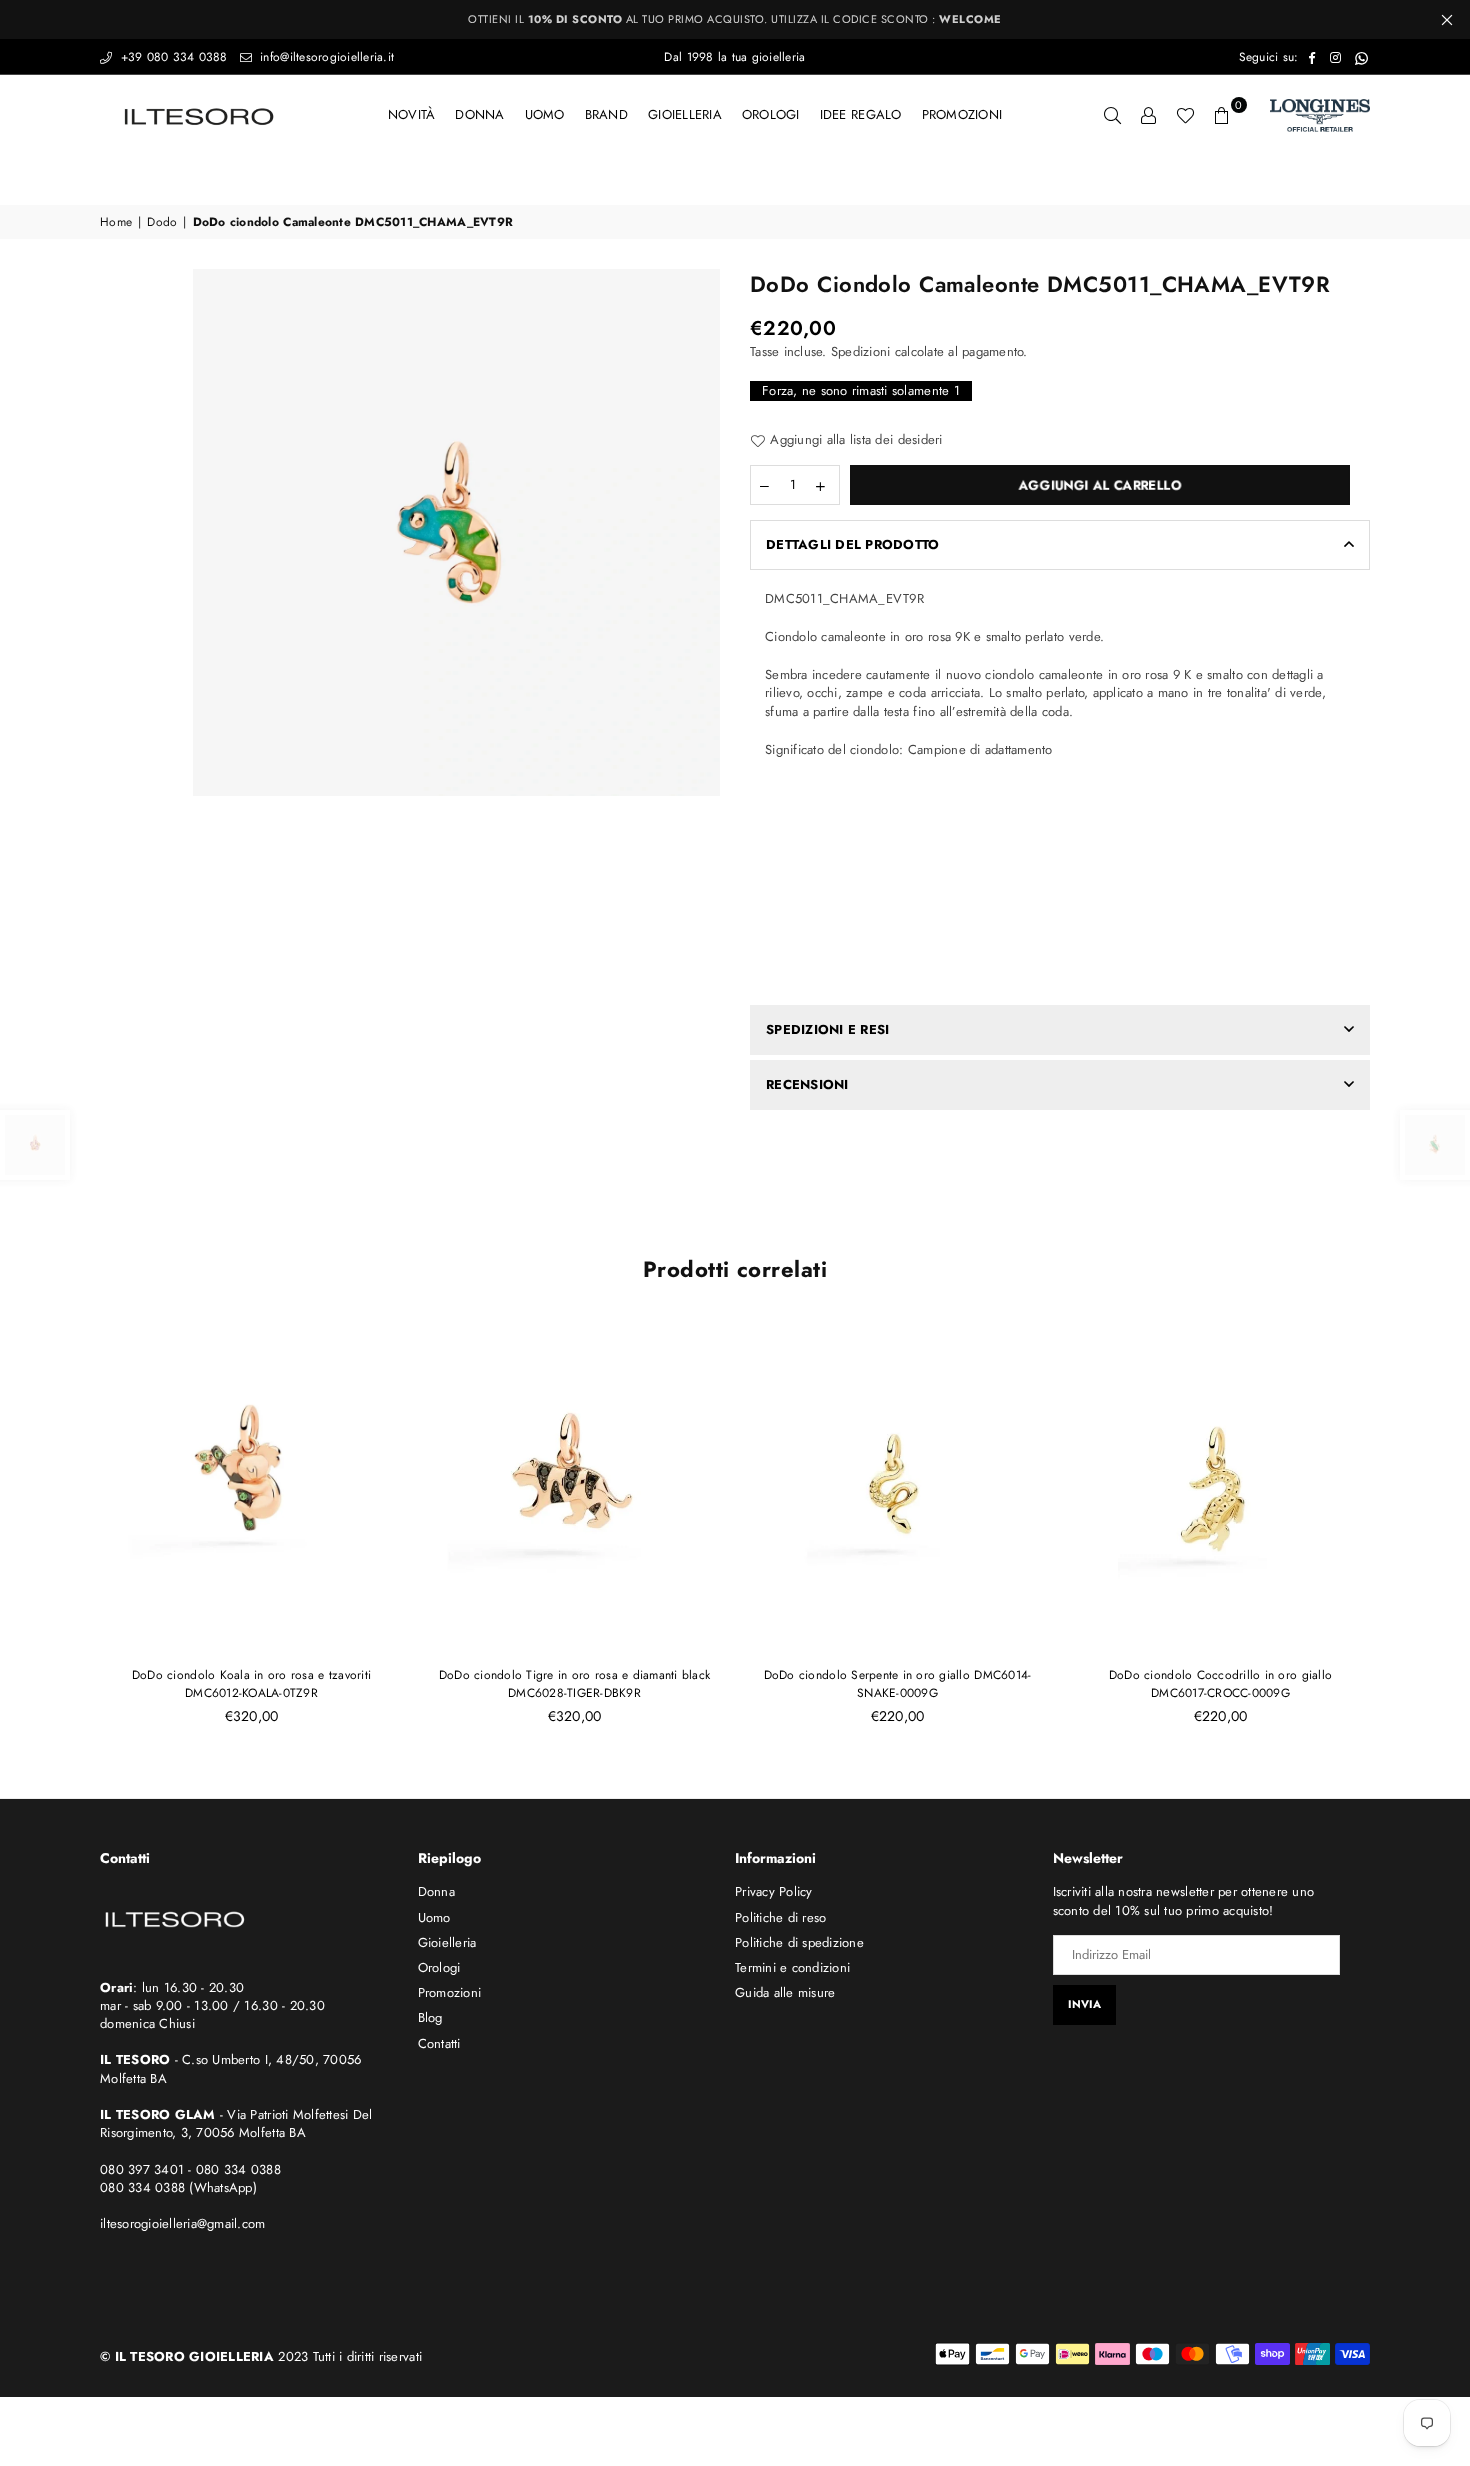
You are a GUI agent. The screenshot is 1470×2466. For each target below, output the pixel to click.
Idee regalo (861, 114)
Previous (67, 1533)
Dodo (162, 222)
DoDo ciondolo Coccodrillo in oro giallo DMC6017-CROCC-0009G (1220, 1684)
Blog (430, 2017)
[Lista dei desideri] (1185, 115)
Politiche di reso (780, 1917)
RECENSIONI (807, 1084)
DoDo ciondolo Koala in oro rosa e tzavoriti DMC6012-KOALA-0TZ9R (251, 1684)
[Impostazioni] (1149, 115)
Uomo (545, 114)
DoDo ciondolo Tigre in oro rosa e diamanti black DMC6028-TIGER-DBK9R (574, 1684)
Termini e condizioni (792, 1967)
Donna (479, 114)
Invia (1084, 2004)
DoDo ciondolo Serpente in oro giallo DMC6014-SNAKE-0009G (898, 1684)
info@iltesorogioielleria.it (325, 57)
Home (116, 222)
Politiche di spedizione (799, 1942)
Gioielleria (685, 114)
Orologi (439, 1967)
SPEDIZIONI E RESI (827, 1029)
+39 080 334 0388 (171, 57)
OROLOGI (771, 114)
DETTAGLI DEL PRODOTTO (852, 544)
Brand (606, 114)
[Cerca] (1113, 115)
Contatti (439, 2043)
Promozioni (962, 114)
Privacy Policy (774, 1891)
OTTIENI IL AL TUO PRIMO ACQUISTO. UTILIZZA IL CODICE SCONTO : (735, 19)
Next (1402, 1533)
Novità (412, 114)
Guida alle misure (785, 1992)
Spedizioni (861, 351)
